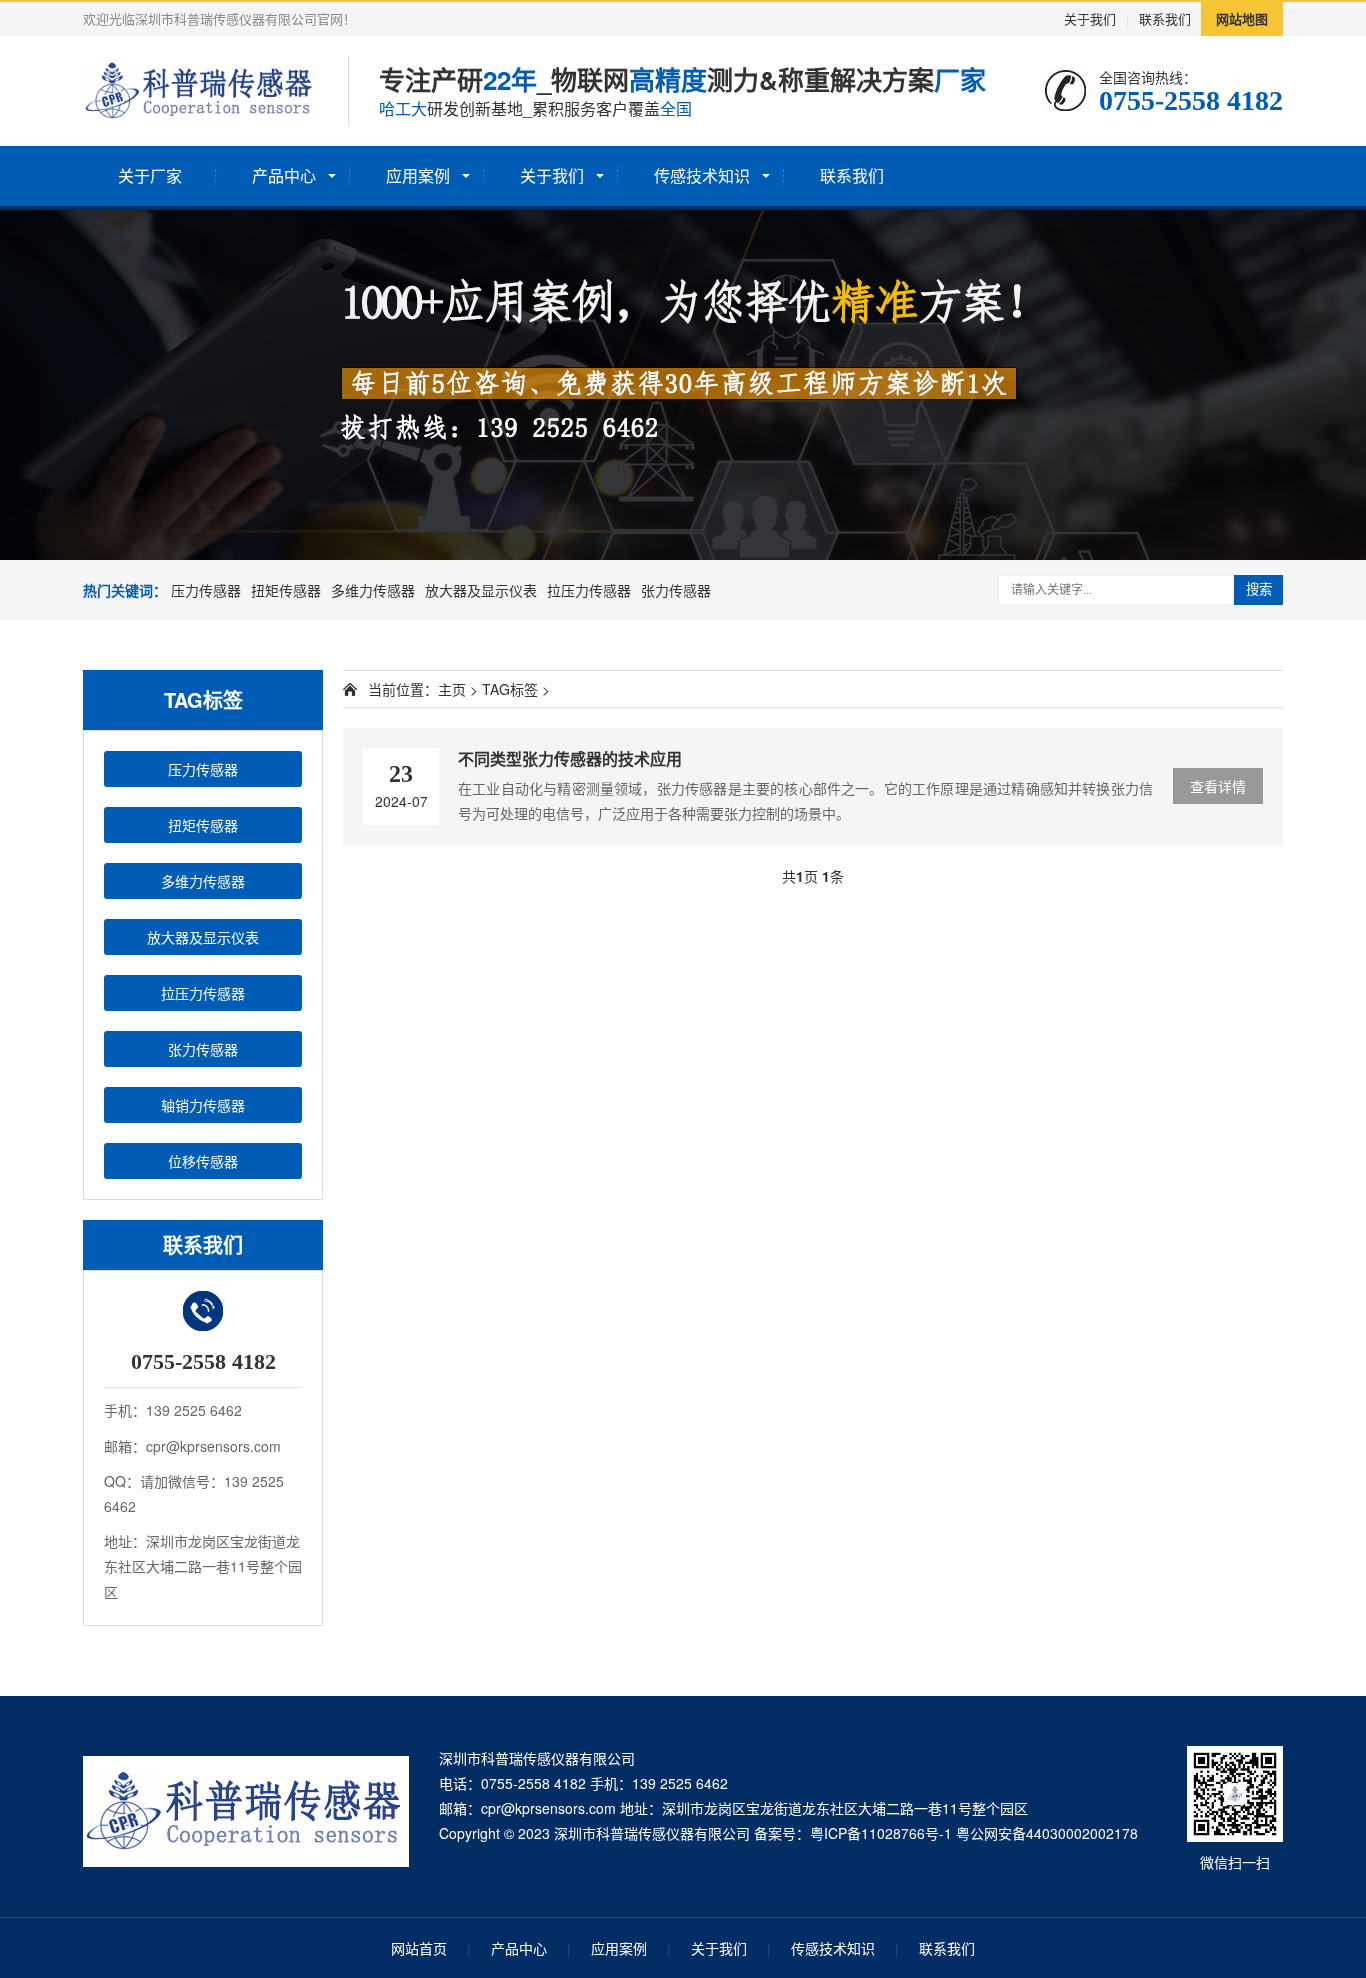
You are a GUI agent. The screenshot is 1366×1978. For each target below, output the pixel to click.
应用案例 (418, 175)
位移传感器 (203, 1161)
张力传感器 (676, 590)
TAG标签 (510, 689)
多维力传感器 (373, 590)
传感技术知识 (702, 175)
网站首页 (419, 1948)
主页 (452, 689)
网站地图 (1242, 18)
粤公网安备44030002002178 (1047, 1833)
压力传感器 (206, 590)
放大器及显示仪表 (481, 590)
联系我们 (1165, 18)
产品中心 (284, 175)
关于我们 (1090, 18)
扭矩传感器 (286, 590)
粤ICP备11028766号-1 (881, 1833)
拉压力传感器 (589, 590)
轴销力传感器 (203, 1105)
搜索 (1259, 589)
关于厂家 (150, 175)
